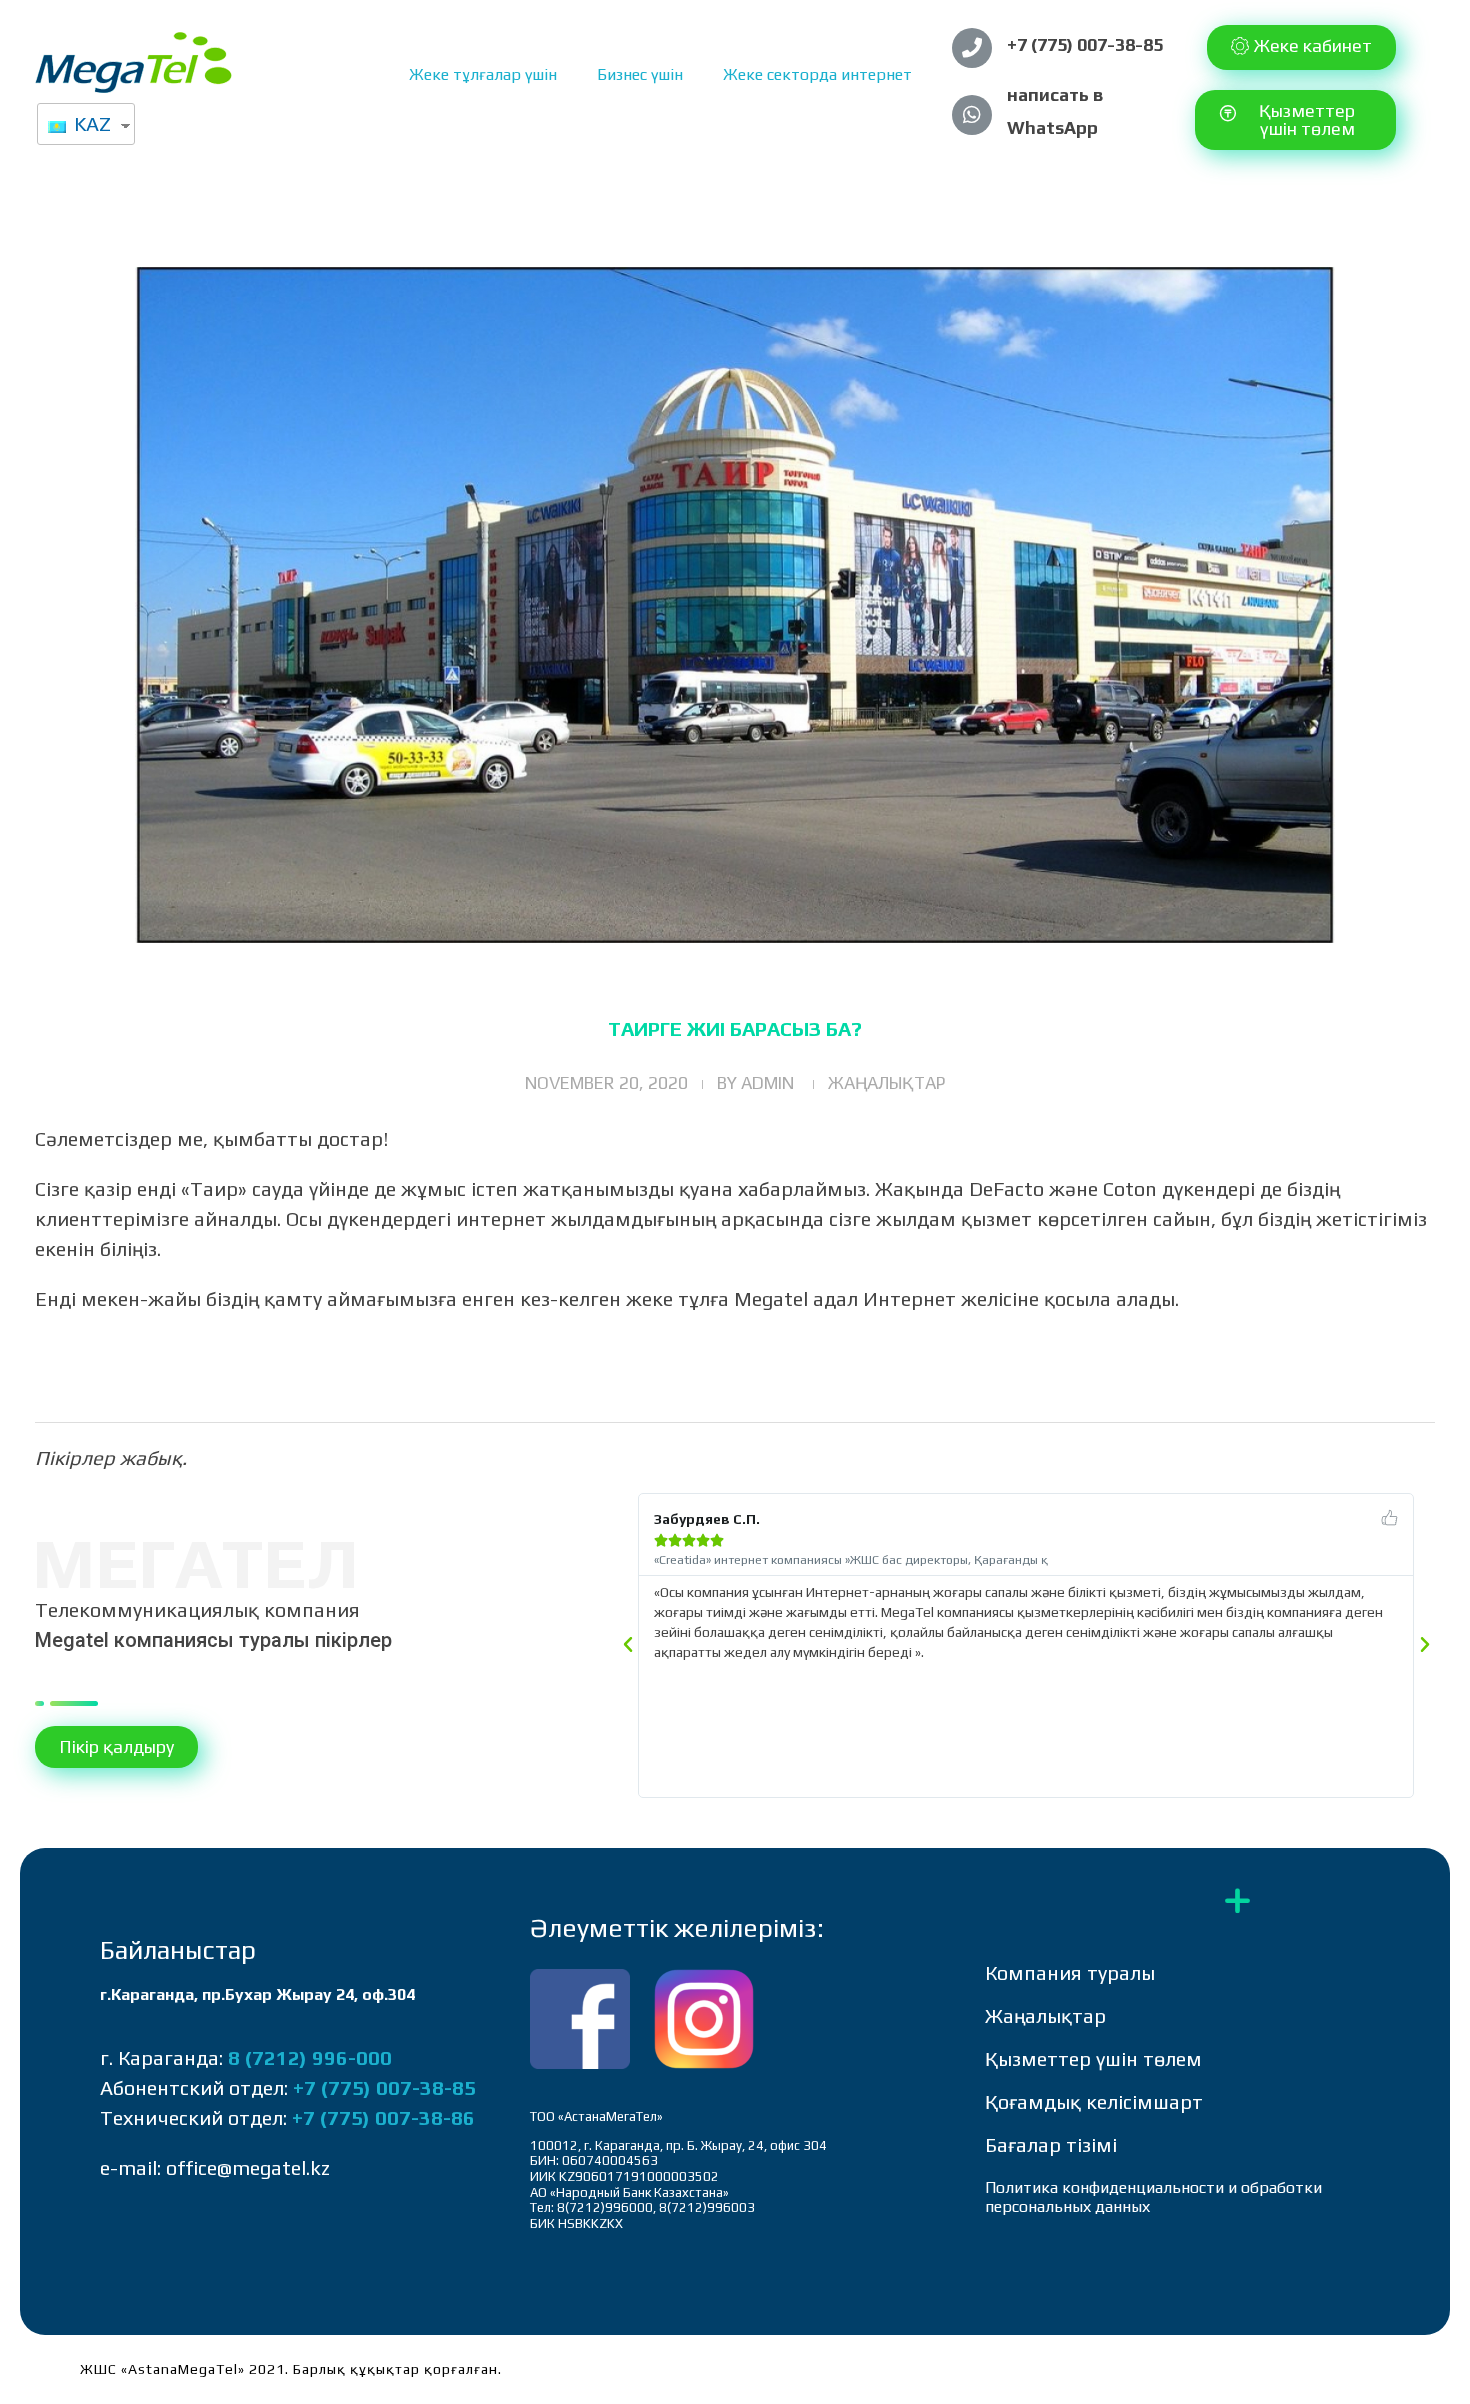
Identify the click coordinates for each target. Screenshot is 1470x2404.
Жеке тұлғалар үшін (483, 74)
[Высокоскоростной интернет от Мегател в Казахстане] (133, 62)
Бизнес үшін (640, 74)
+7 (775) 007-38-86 (383, 2117)
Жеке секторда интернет (817, 74)
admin (767, 1083)
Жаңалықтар (886, 1083)
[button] (1301, 47)
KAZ (90, 123)
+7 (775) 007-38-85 (1085, 44)
